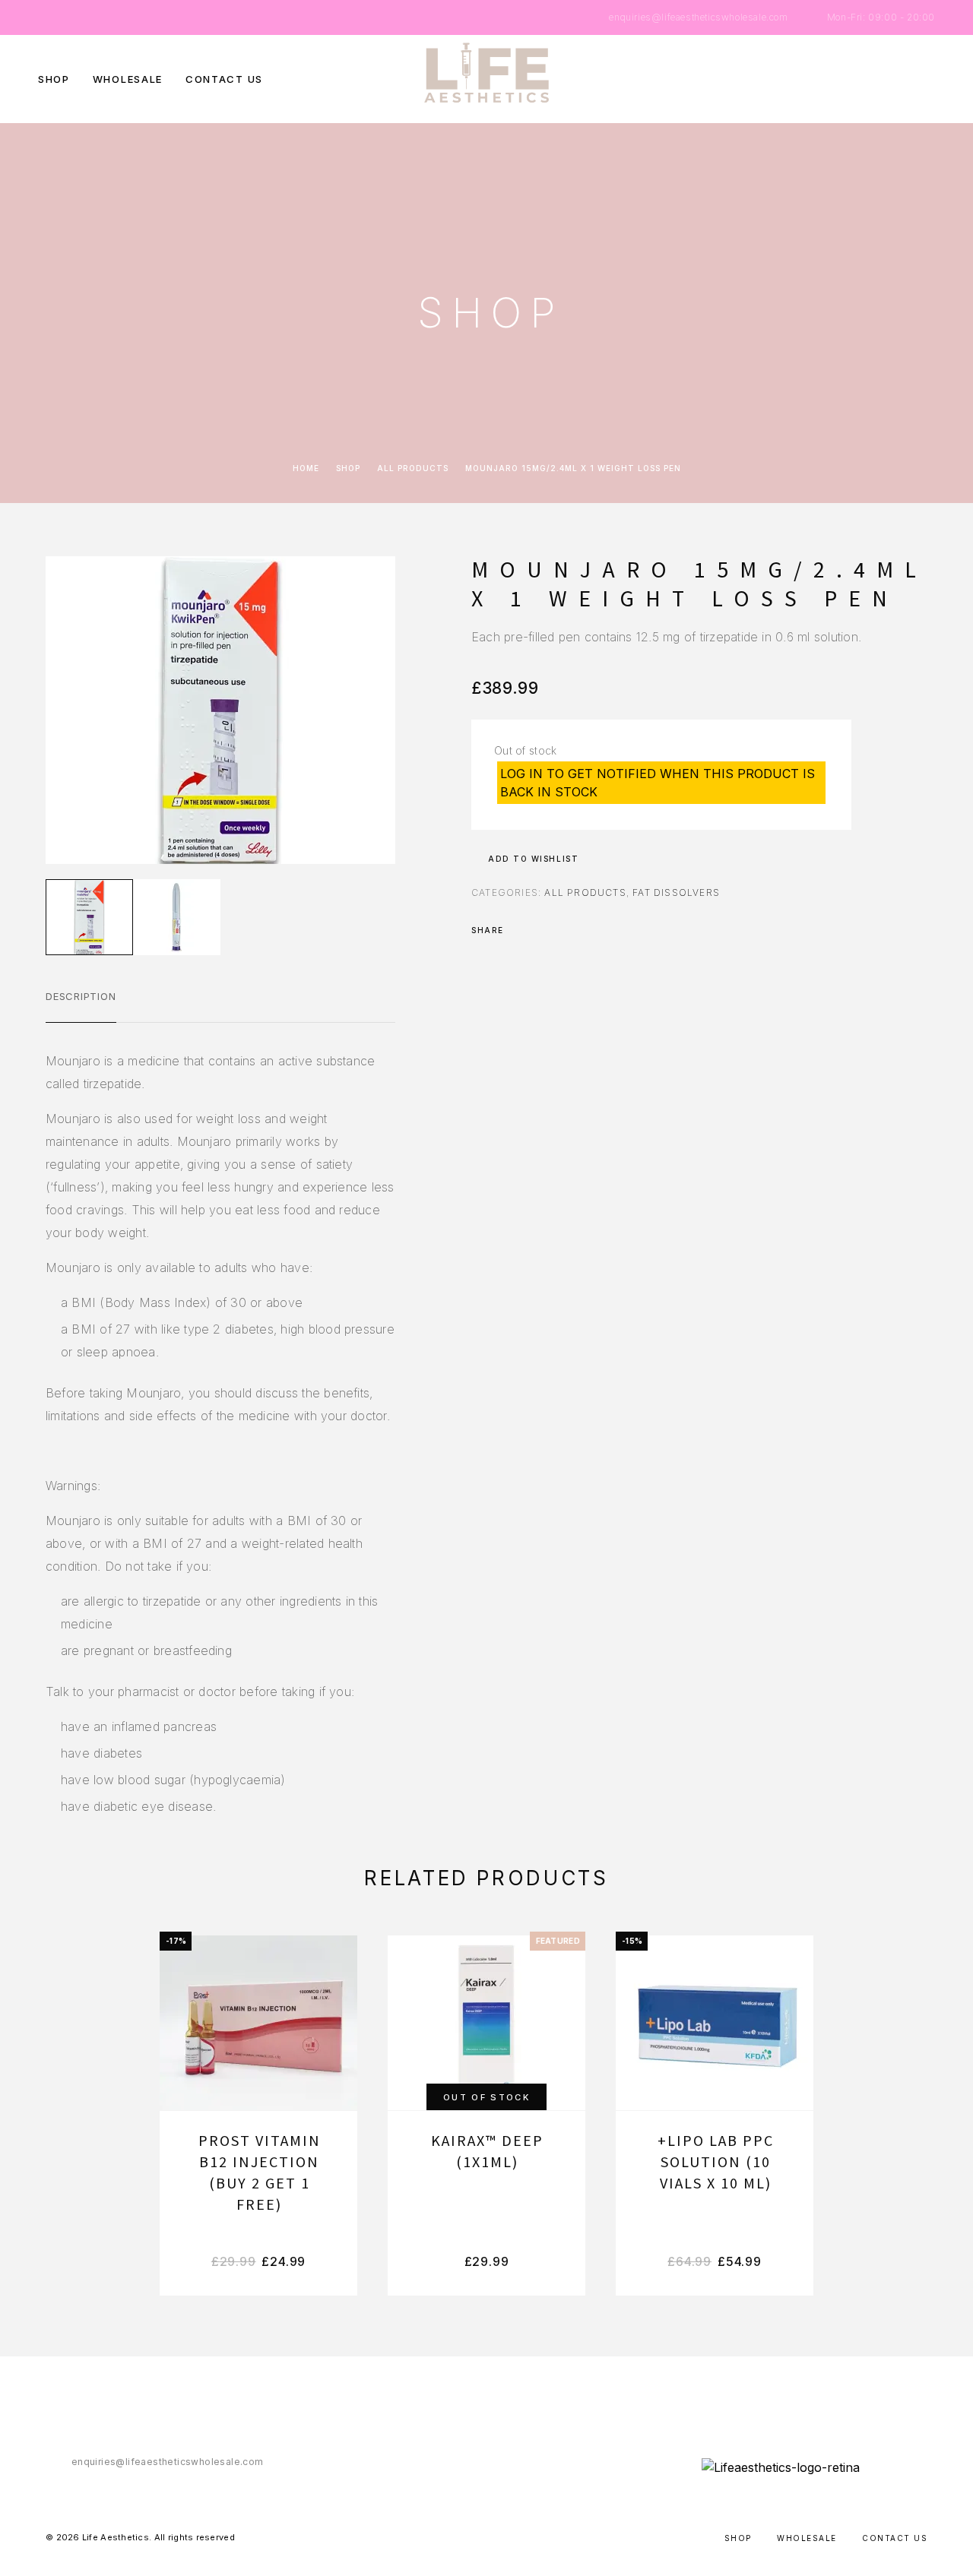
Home (306, 468)
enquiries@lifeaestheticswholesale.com (698, 17)
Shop (54, 79)
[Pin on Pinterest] (559, 930)
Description (81, 996)
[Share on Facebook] (520, 930)
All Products (413, 468)
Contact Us (224, 79)
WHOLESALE (128, 79)
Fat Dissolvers (676, 892)
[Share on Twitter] (540, 930)
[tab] (81, 1006)
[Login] (861, 79)
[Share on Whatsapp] (579, 930)
